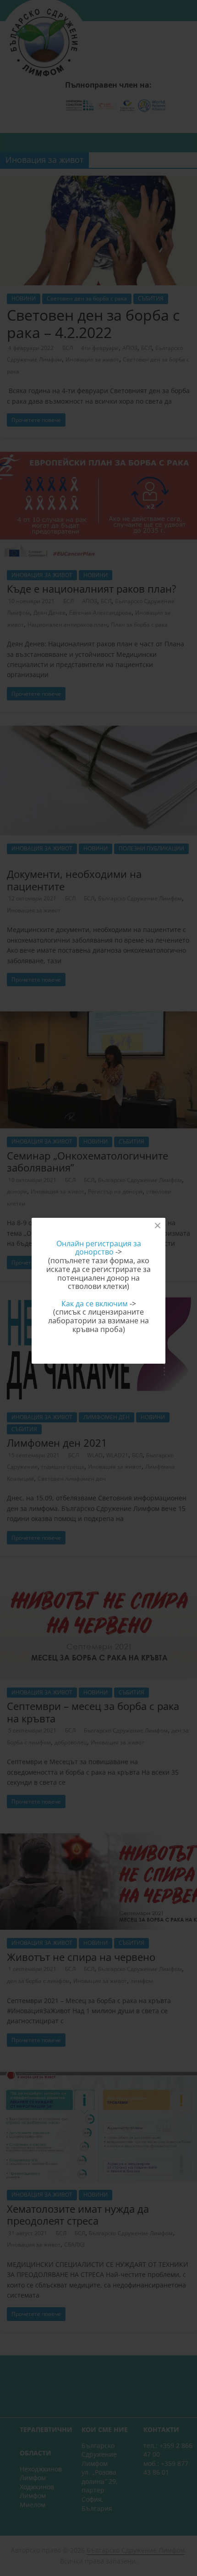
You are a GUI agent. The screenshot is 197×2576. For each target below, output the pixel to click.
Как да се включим (95, 1304)
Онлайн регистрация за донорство (99, 1248)
